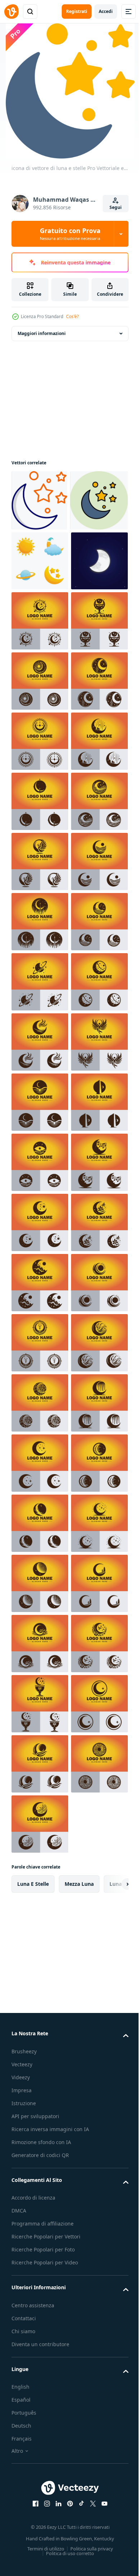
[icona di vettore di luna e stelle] (39, 500)
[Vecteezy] (11, 12)
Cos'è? (72, 316)
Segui (116, 207)
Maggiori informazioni (42, 333)
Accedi (106, 11)
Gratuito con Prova (70, 234)
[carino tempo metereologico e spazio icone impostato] (40, 622)
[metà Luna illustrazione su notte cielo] (40, 682)
